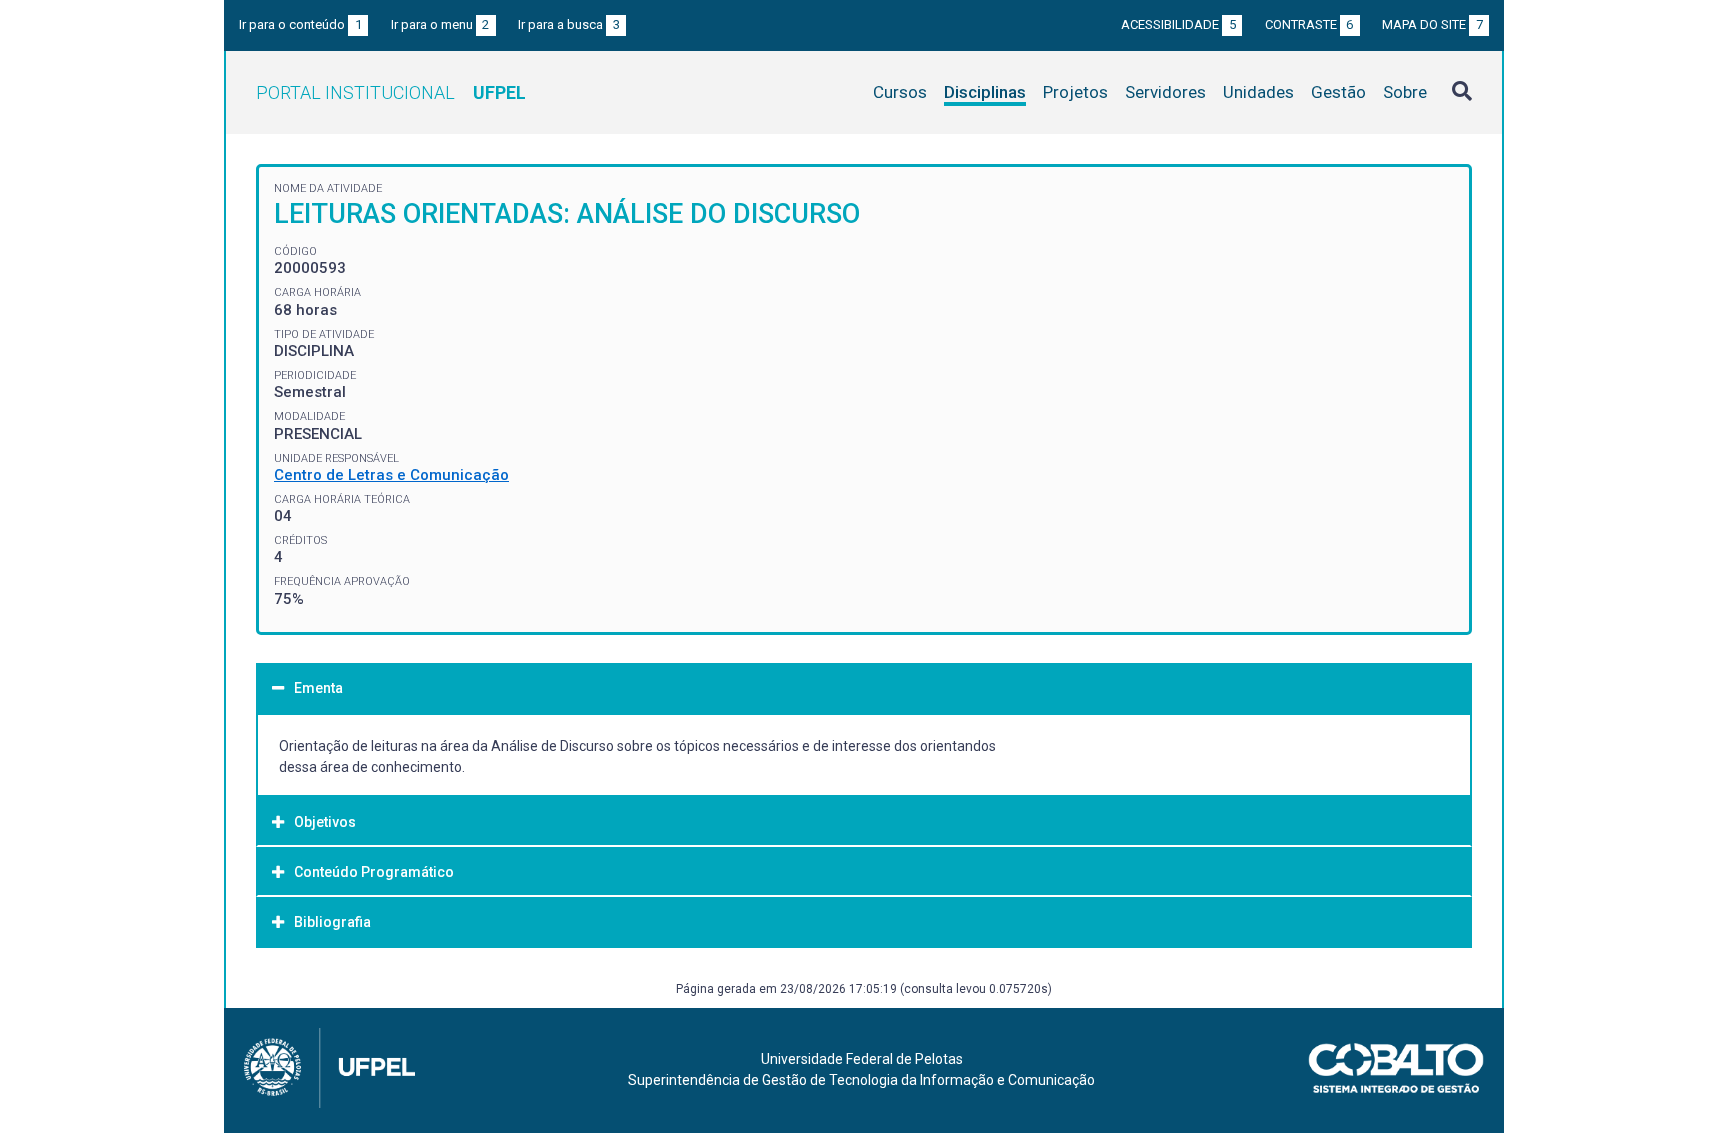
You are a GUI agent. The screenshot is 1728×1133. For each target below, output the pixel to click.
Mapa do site (1432, 24)
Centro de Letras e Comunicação (391, 475)
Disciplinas (985, 92)
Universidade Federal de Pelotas (862, 1059)
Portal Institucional (391, 92)
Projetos (1075, 92)
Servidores (1165, 92)
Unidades (1258, 92)
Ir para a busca (569, 24)
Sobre (1405, 92)
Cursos (900, 92)
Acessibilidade (1178, 24)
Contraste (1309, 24)
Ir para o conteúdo (300, 24)
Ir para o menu (440, 24)
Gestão (1338, 92)
